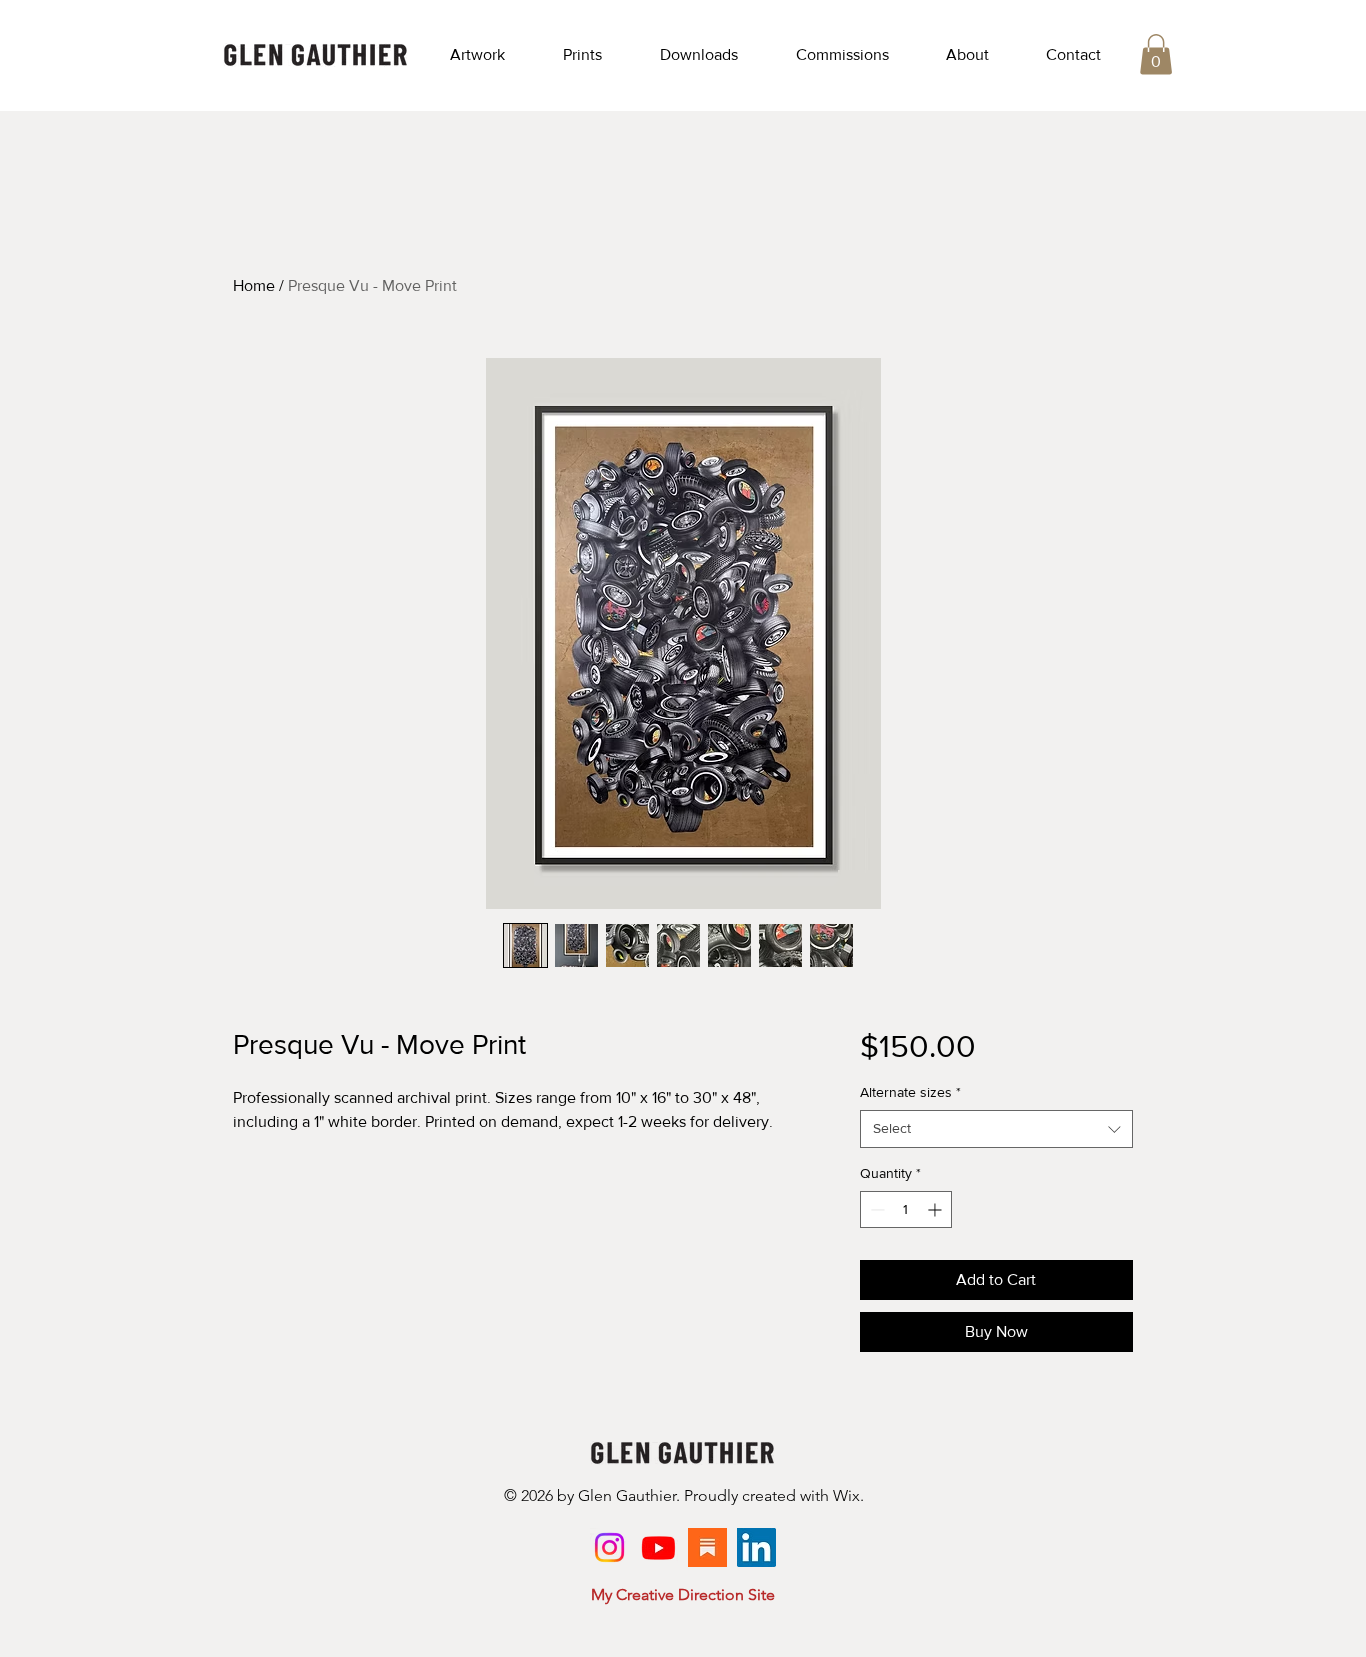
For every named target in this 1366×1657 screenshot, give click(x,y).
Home (254, 285)
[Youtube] (658, 1547)
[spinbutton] (906, 1209)
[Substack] (707, 1547)
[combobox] (996, 1129)
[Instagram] (609, 1547)
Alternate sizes (910, 1092)
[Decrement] (875, 1209)
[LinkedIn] (756, 1547)
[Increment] (936, 1209)
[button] (477, 55)
